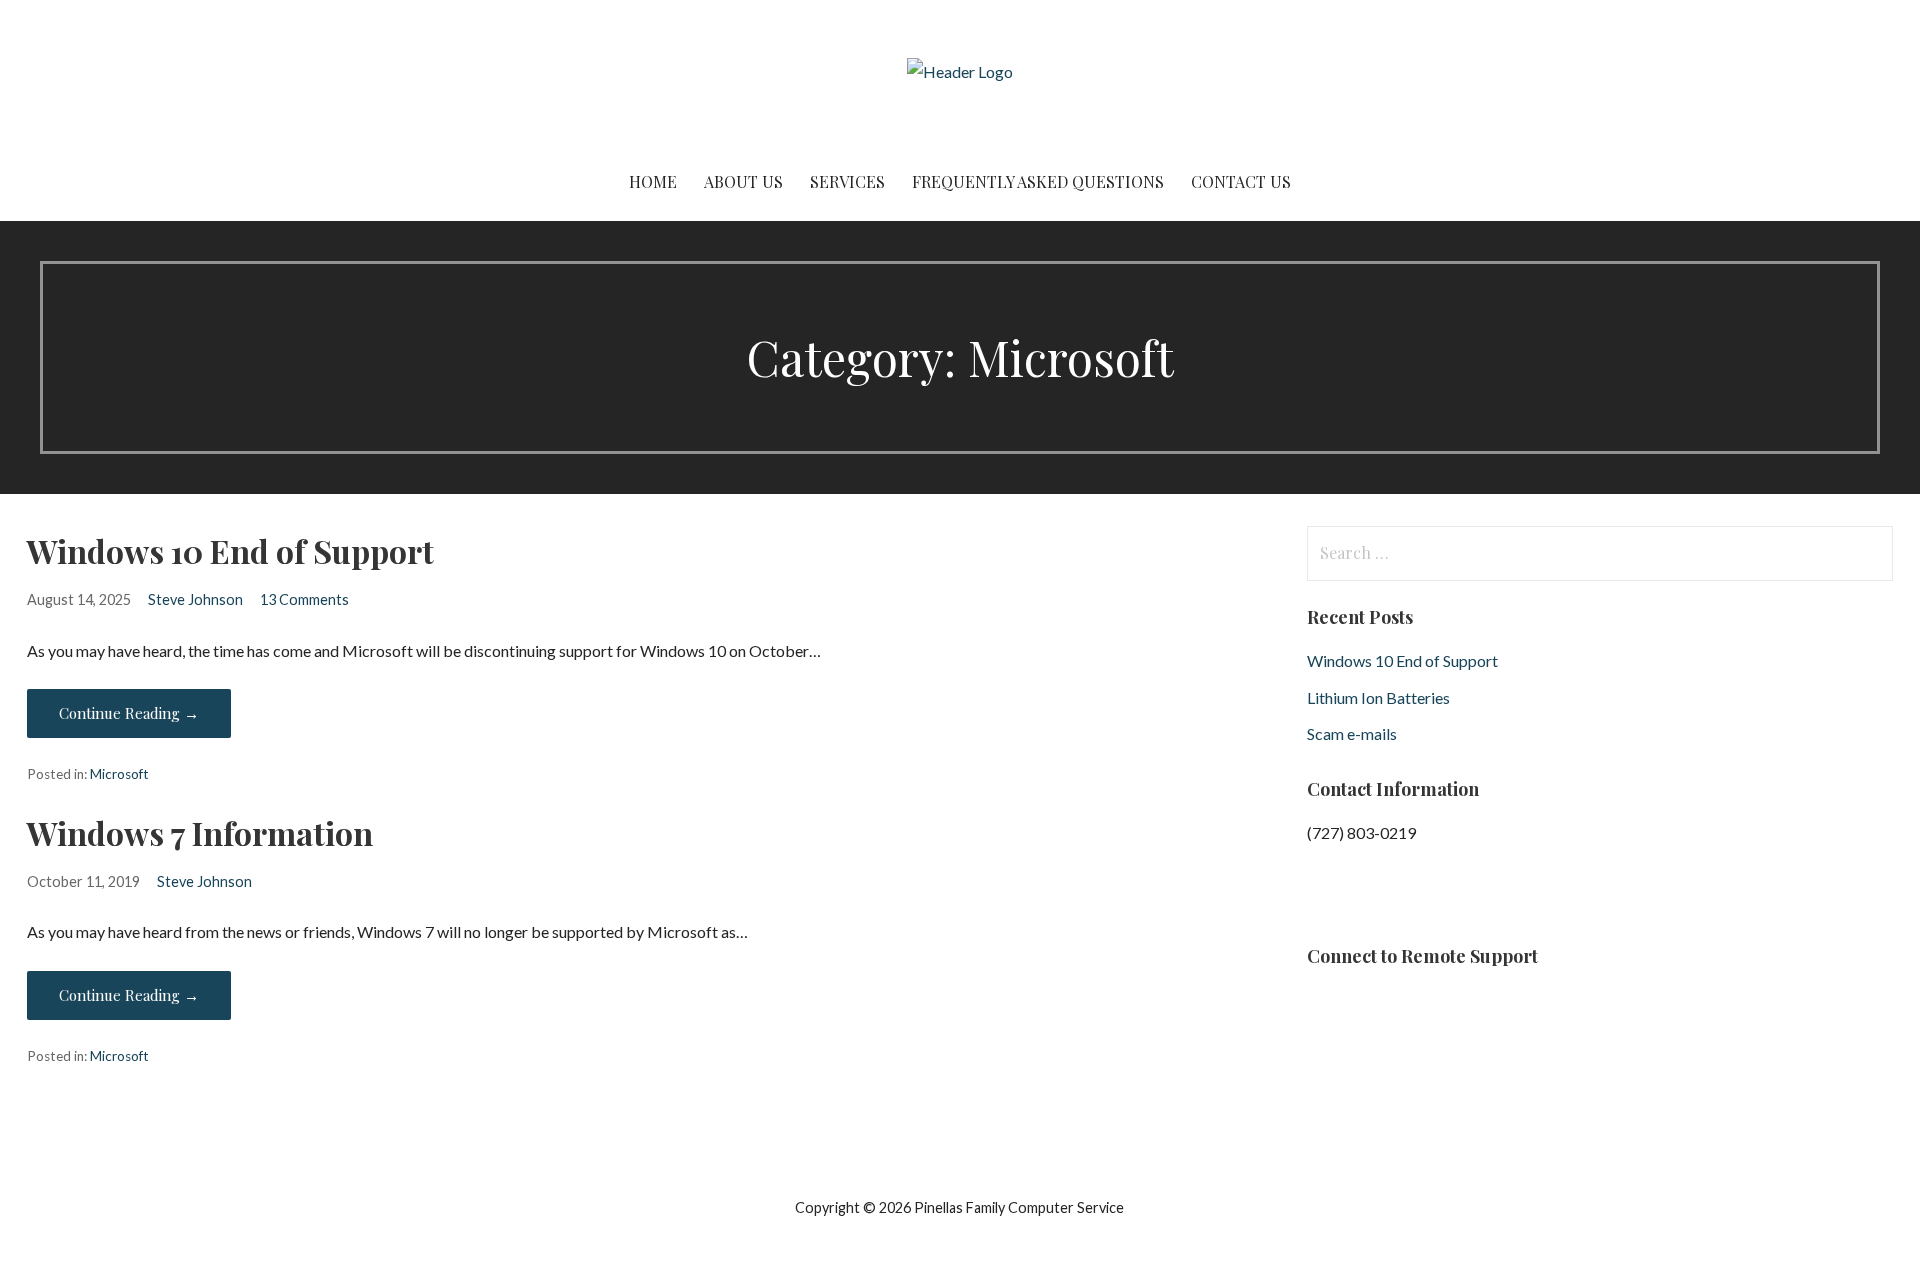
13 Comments (304, 599)
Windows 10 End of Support (230, 550)
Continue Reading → (129, 713)
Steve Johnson (195, 599)
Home (653, 181)
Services (847, 181)
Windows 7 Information (200, 832)
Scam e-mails (1352, 733)
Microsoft (119, 774)
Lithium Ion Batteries (1378, 697)
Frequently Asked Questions (1038, 181)
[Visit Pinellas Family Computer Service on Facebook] (1319, 900)
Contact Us (1241, 181)
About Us (743, 181)
